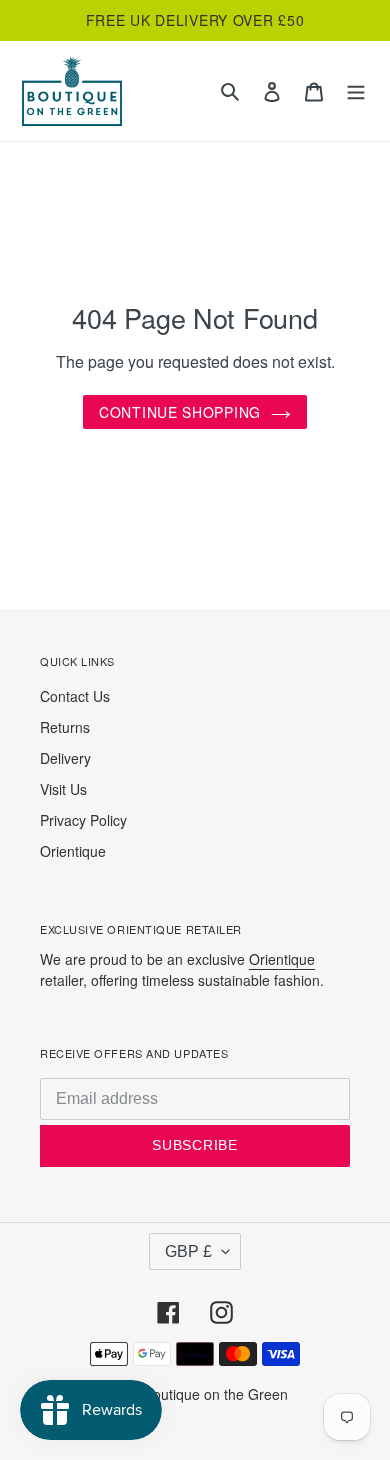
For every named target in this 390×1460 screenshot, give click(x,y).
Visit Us (63, 789)
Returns (65, 727)
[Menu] (356, 91)
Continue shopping (180, 412)
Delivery (65, 758)
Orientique (73, 851)
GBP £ (188, 1251)
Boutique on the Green (216, 1394)
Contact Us (75, 696)
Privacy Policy (83, 820)
